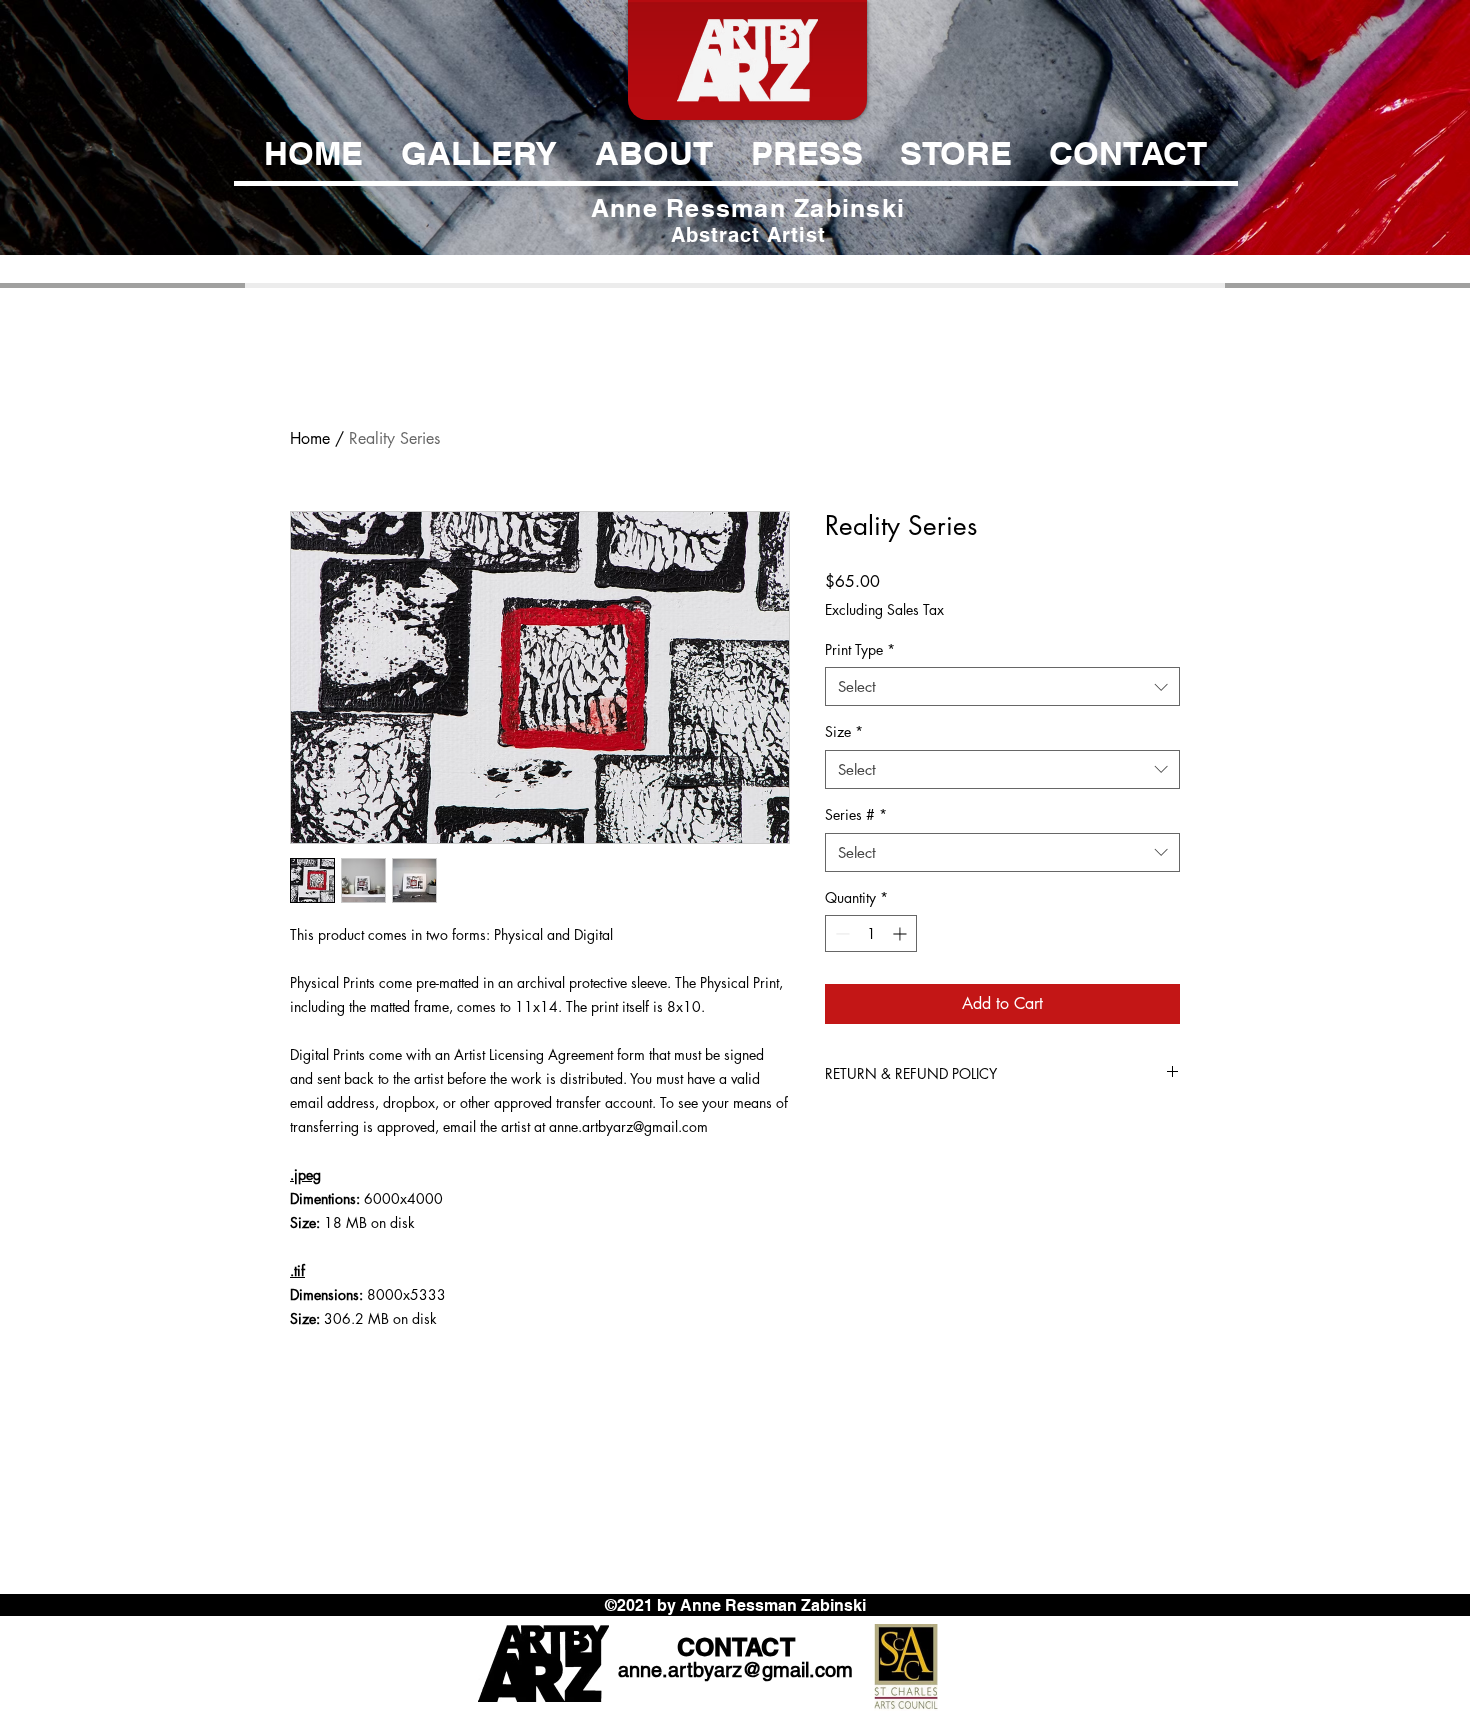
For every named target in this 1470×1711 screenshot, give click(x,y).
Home (310, 438)
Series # (856, 814)
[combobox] (1002, 686)
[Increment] (901, 933)
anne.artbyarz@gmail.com (735, 1670)
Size (844, 731)
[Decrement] (840, 933)
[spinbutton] (871, 933)
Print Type (860, 649)
